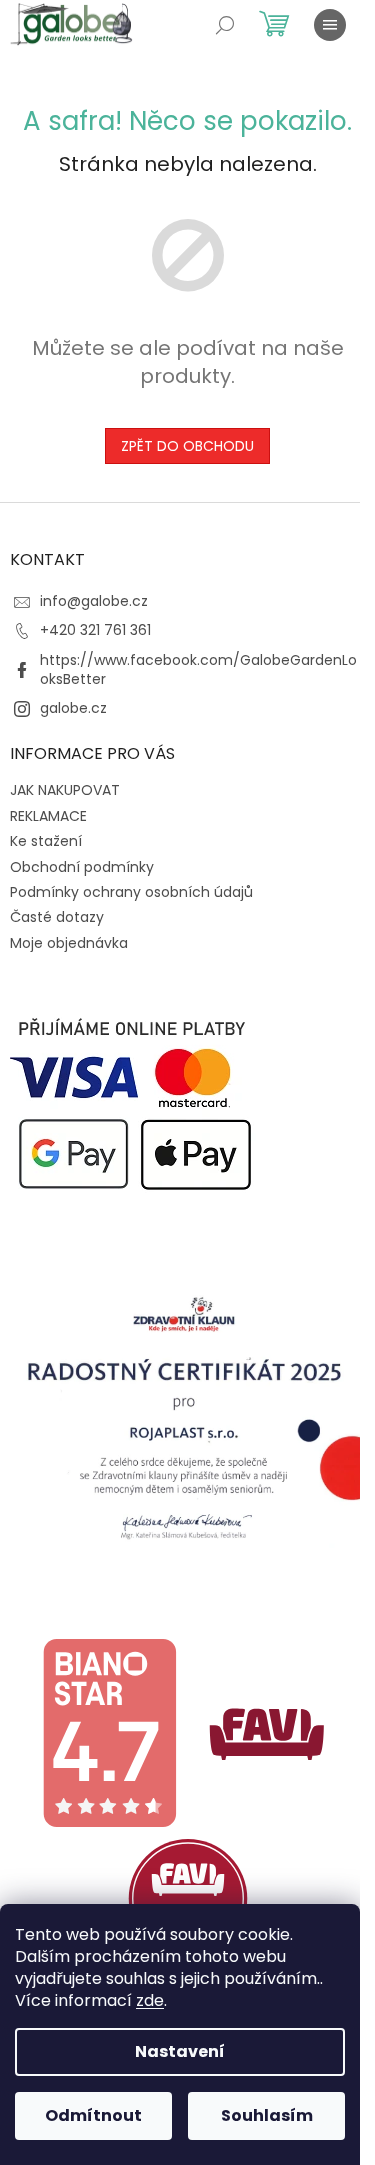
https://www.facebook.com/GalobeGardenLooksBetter (198, 669)
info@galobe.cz (94, 601)
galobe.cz (73, 708)
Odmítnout (93, 2115)
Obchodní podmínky (82, 867)
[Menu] (330, 25)
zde (150, 2000)
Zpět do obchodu (187, 446)
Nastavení (180, 2051)
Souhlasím (267, 2115)
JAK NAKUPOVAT (65, 790)
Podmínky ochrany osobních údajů (131, 892)
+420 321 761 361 (95, 630)
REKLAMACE (48, 816)
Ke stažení (46, 841)
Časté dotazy (57, 917)
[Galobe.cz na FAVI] (267, 1732)
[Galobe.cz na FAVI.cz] (188, 1898)
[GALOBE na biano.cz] (109, 1732)
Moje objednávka (69, 943)
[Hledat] (225, 25)
